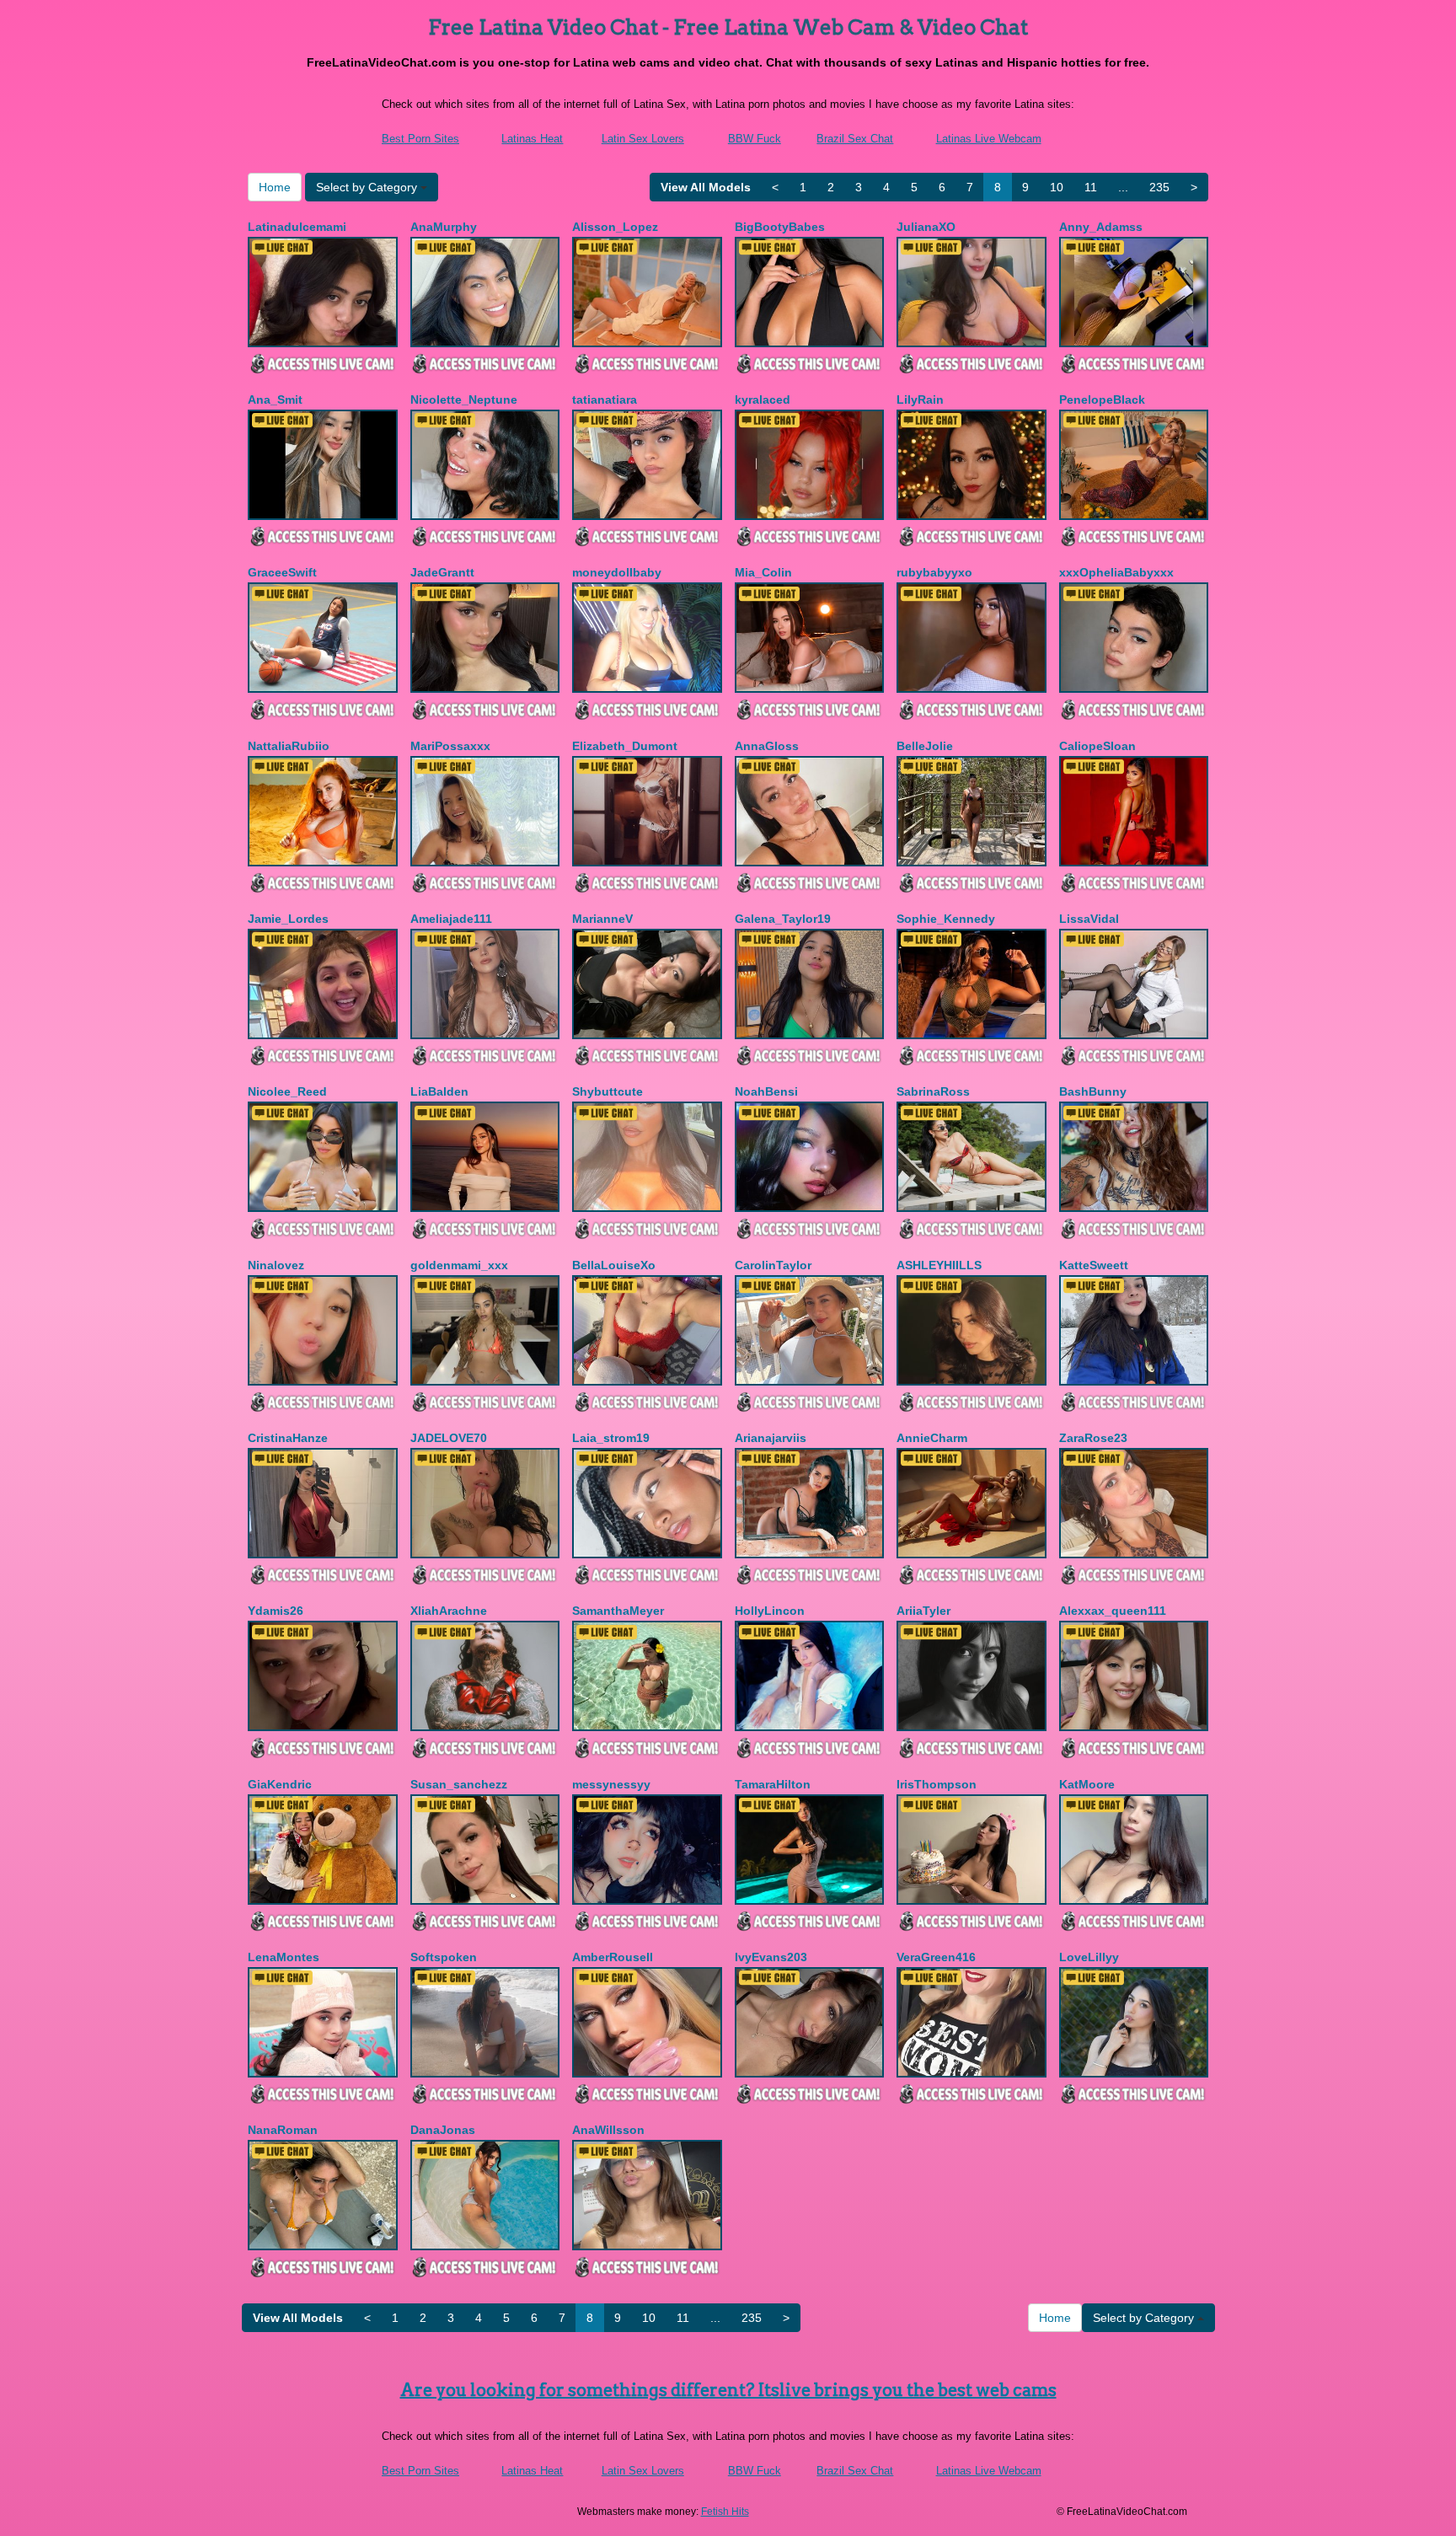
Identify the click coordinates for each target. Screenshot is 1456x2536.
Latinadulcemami (297, 227)
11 (1091, 187)
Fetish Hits (725, 2512)
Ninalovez (276, 1265)
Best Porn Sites (420, 139)
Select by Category (368, 187)
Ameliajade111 (451, 919)
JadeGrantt (442, 572)
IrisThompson (937, 1784)
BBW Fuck (755, 139)
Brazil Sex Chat (855, 139)
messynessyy (611, 1784)
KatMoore (1087, 1784)
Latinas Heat (532, 139)
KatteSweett (1094, 1265)
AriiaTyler (923, 1611)
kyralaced (763, 399)
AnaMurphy (444, 227)
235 (1159, 187)
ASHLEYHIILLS (939, 1265)
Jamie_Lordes (288, 919)
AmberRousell (613, 1957)
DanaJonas (443, 2130)
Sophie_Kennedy (946, 919)
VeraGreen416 (936, 1957)
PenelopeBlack (1102, 399)
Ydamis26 (276, 1611)
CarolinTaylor (773, 1265)
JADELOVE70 (449, 1438)
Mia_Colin (763, 572)
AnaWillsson (608, 2130)
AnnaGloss (767, 746)
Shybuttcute (608, 1091)
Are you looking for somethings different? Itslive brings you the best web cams (728, 2390)
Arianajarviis (771, 1438)
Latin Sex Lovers (643, 139)
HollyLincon (770, 1611)
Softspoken (444, 1957)
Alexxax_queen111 (1113, 1611)
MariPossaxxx (450, 746)
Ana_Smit (275, 399)
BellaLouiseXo (614, 1265)
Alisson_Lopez (615, 227)
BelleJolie (925, 746)
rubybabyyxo (934, 572)
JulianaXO (926, 227)
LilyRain (920, 399)
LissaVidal (1089, 919)
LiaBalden (439, 1091)
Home (275, 187)
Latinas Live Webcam (989, 139)
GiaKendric (280, 1784)
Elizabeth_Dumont (625, 746)
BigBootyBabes (780, 227)
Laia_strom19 (611, 1438)
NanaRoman (283, 2130)
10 (1057, 187)
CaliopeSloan (1097, 746)
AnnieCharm (932, 1438)
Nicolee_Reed (287, 1091)
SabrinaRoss (933, 1091)
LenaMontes (284, 1957)
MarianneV (602, 919)
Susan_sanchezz (459, 1784)
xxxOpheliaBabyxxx (1116, 572)
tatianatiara (605, 399)
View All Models (706, 187)
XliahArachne (449, 1611)
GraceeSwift (282, 572)
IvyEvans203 (771, 1957)
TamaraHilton (773, 1784)
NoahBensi (766, 1091)
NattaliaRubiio (289, 746)
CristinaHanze (288, 1438)
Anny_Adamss (1101, 227)
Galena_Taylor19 (783, 919)
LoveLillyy (1089, 1957)
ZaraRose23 (1093, 1438)
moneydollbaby (617, 572)
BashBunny (1093, 1091)
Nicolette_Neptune (464, 399)
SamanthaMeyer (618, 1611)
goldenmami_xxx (459, 1265)
